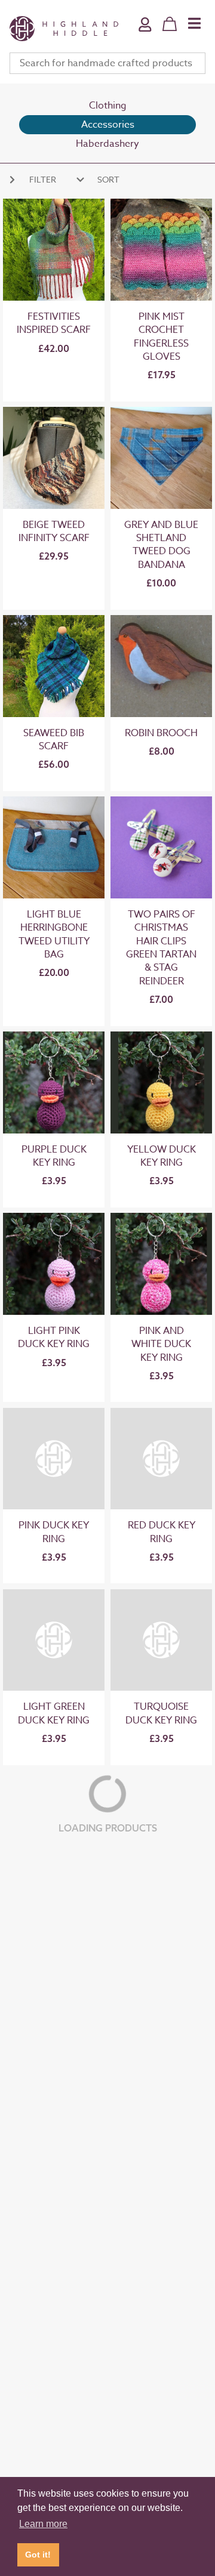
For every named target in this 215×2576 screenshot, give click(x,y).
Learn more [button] (43, 2524)
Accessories (108, 125)
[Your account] (145, 33)
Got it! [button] (38, 2555)
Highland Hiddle (64, 29)
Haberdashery (107, 144)
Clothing (108, 106)
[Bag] (170, 24)
